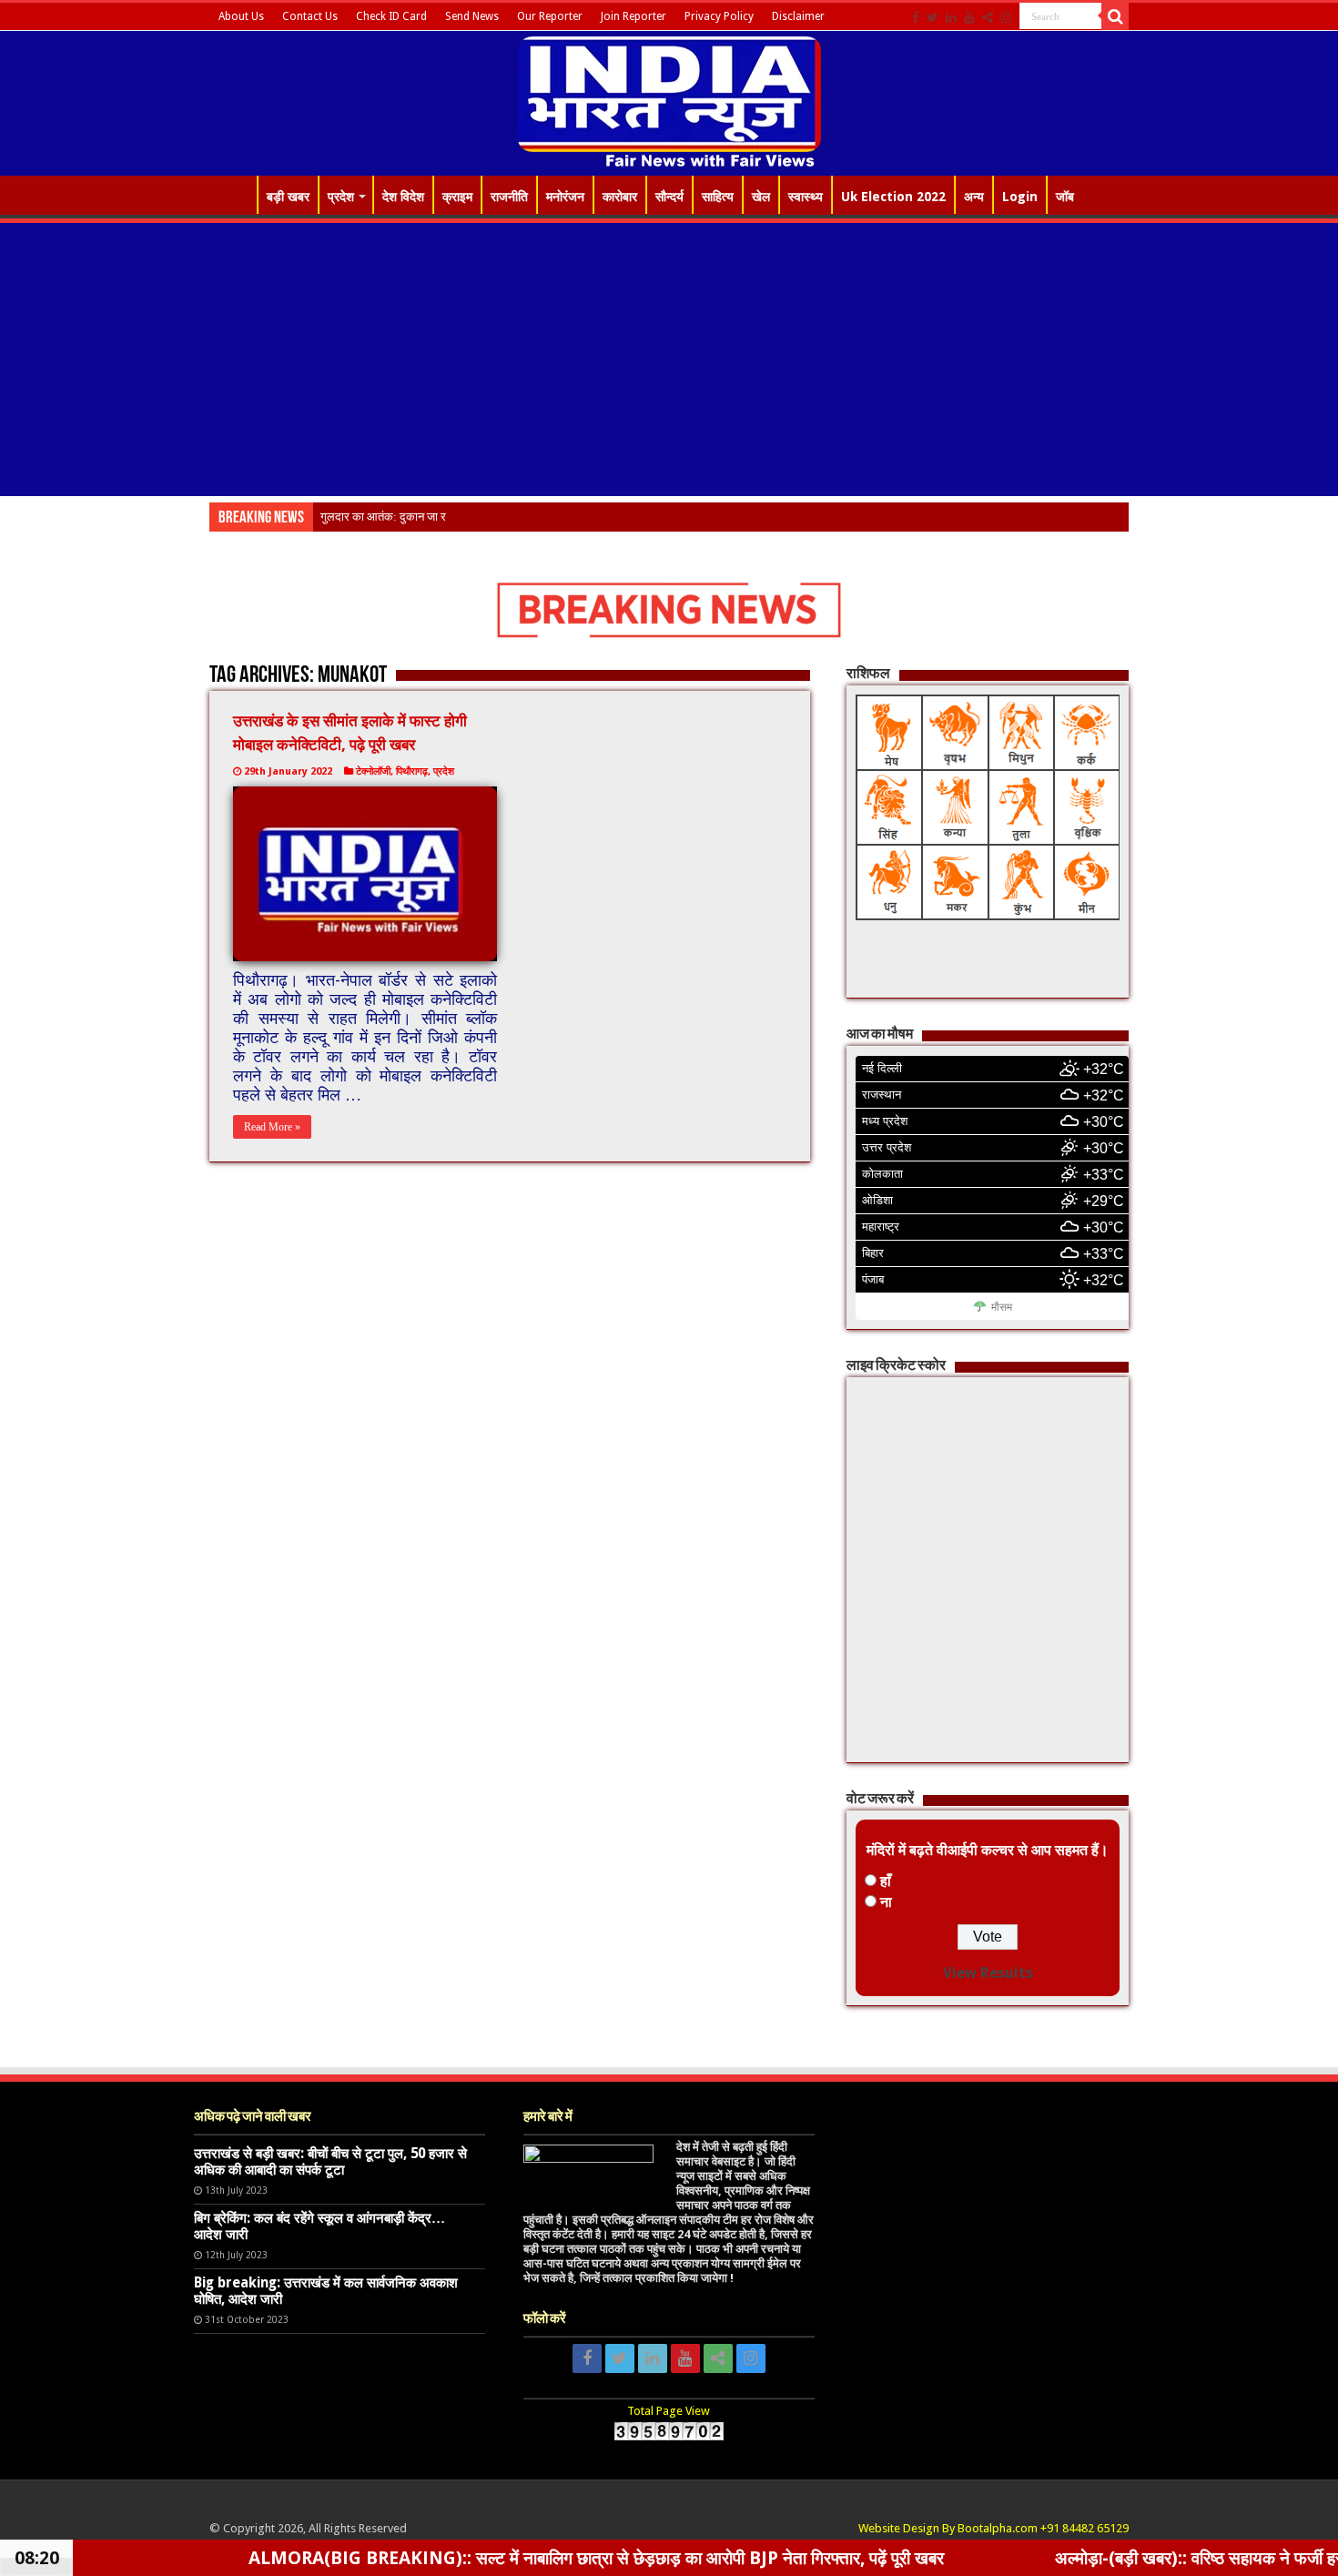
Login (1020, 197)
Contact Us (310, 16)
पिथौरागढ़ (412, 771)
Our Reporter (550, 16)
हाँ (886, 1881)
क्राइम (457, 197)
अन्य (974, 197)
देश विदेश (403, 197)
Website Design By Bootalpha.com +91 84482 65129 (993, 2528)
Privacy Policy (719, 16)
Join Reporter (634, 16)
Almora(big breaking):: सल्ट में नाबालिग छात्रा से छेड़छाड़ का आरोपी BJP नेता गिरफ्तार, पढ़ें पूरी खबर (491, 2558)
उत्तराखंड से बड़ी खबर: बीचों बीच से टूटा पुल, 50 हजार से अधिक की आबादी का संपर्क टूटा (330, 2162)
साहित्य (718, 197)
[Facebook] (916, 17)
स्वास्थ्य (806, 197)
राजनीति (509, 197)
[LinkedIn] (951, 17)
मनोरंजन (565, 197)
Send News (472, 16)
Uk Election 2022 (893, 197)
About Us (241, 16)
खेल (761, 197)
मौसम (1002, 1307)
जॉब (1065, 197)
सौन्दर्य (669, 197)
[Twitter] (933, 17)
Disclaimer (798, 16)
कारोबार (620, 197)
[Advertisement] (669, 360)
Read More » (272, 1127)
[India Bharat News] (669, 100)
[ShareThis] (988, 17)
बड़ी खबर (288, 197)
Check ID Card (391, 16)
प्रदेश (341, 197)
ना (886, 1902)
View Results (988, 1973)
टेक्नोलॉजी (373, 771)
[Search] (1115, 16)
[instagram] (1006, 17)
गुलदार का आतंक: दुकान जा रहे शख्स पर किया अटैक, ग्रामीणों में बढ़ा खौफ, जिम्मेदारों (497, 517)
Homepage (233, 195)
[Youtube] (969, 17)
